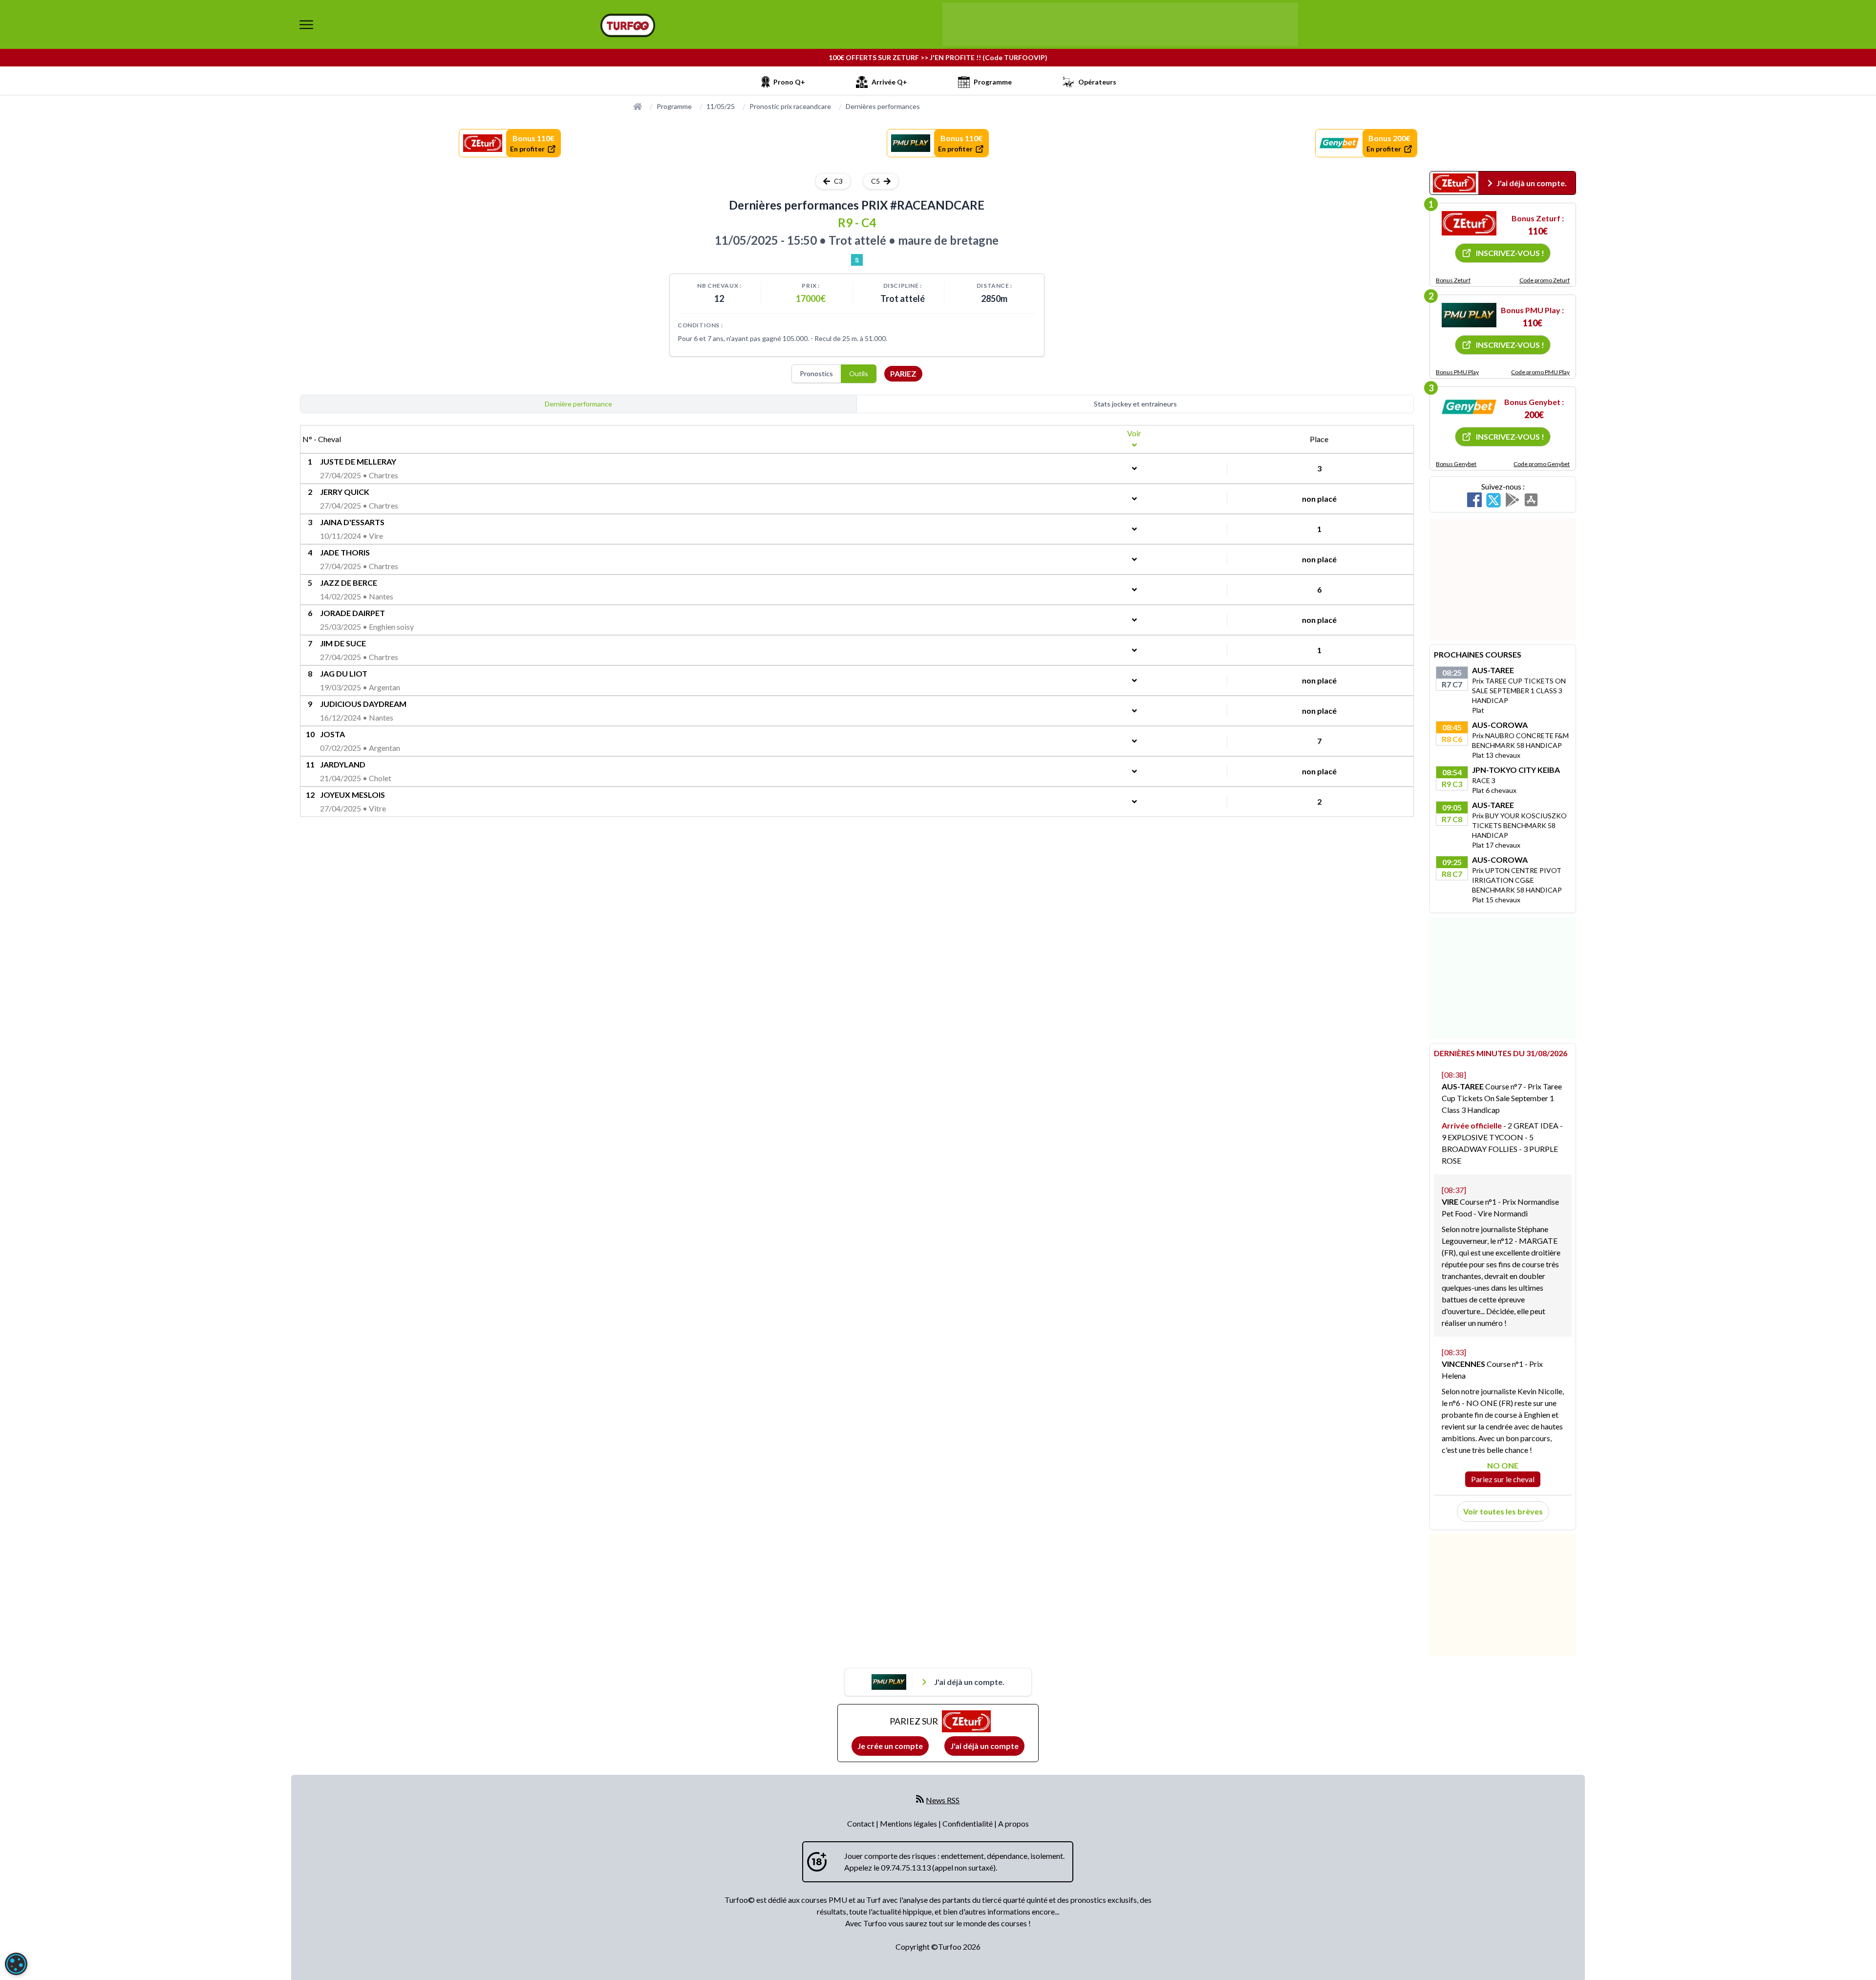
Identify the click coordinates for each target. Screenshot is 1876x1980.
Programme (674, 106)
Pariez (903, 373)
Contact (862, 1823)
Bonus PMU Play (1457, 372)
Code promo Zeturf (1545, 280)
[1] (1469, 223)
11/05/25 (721, 106)
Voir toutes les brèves (1503, 1511)
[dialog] (16, 1964)
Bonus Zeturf (1453, 280)
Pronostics (816, 373)
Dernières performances (883, 106)
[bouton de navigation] (306, 24)
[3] (1469, 407)
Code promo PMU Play (1540, 372)
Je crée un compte (890, 1746)
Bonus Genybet (1456, 464)
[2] (1469, 315)
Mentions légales (909, 1823)
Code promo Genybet (1542, 464)
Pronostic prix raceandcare (790, 106)
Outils (859, 373)
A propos (1013, 1823)
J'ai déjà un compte (984, 1746)
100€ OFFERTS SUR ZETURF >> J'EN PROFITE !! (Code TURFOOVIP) (938, 57)
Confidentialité (968, 1823)
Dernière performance (578, 404)
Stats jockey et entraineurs (1135, 404)
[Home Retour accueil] (628, 25)
